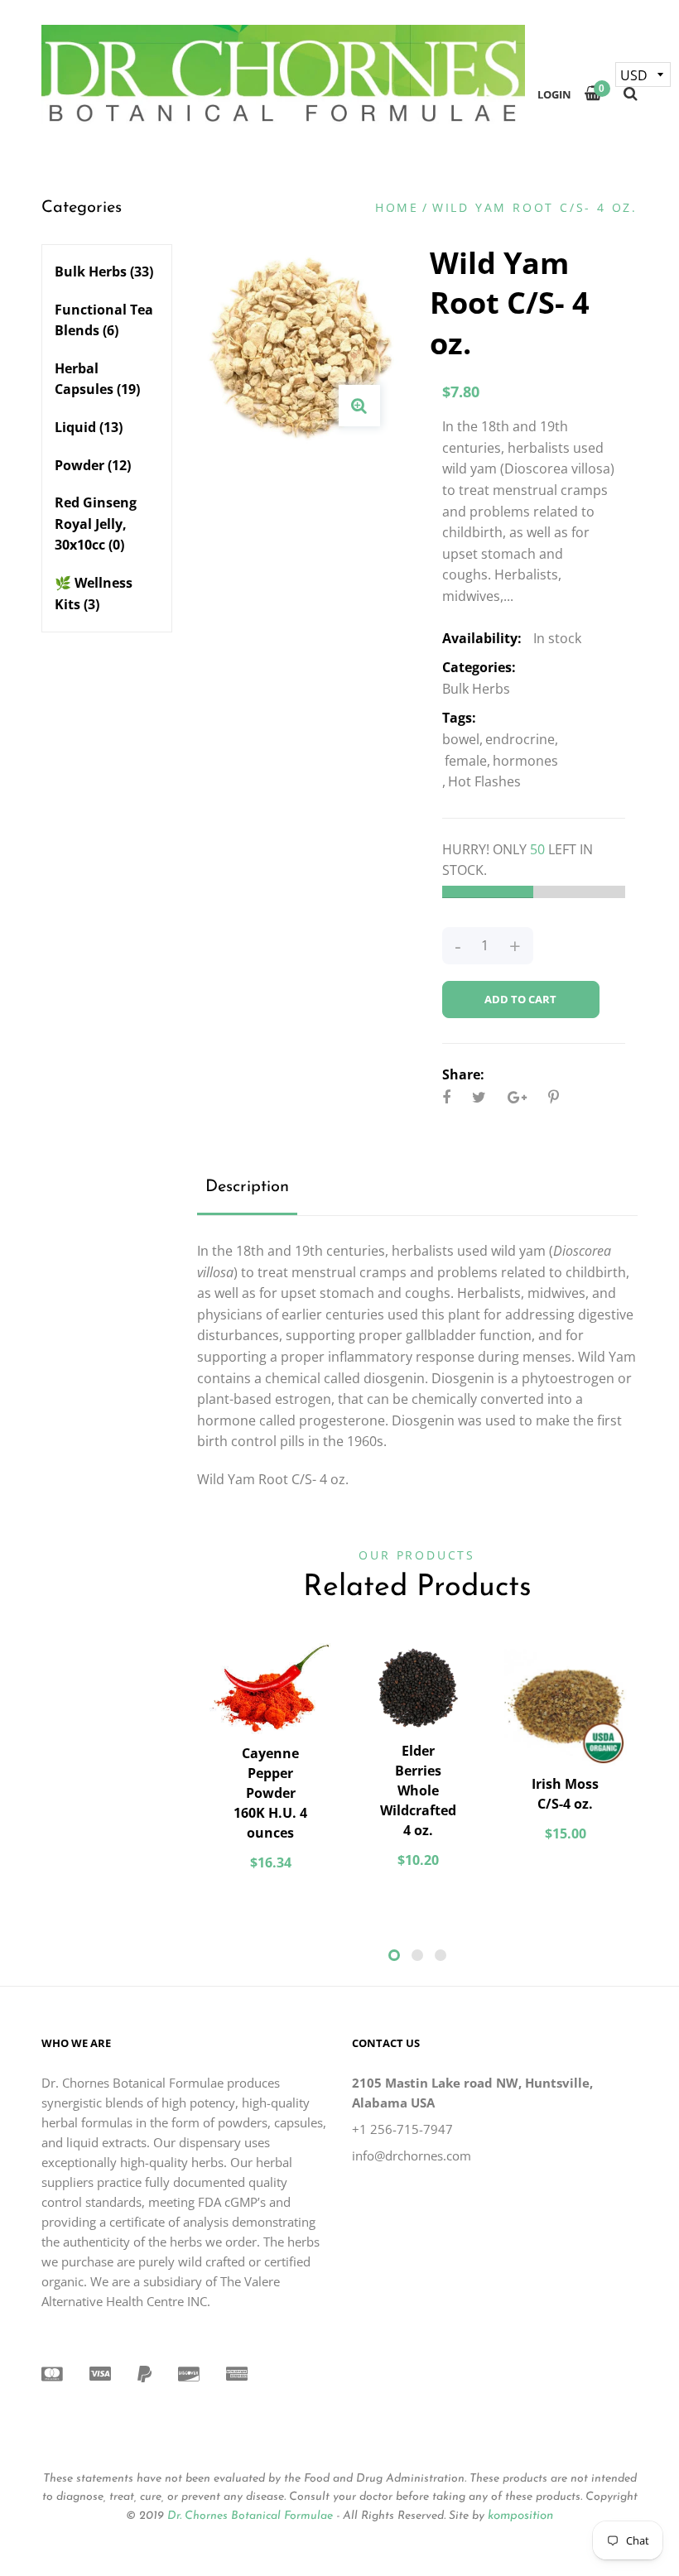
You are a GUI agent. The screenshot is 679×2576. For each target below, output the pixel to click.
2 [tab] (417, 1955)
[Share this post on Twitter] (479, 1097)
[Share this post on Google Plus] (517, 1097)
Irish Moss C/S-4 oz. (565, 1794)
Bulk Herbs (104, 272)
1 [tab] (394, 1955)
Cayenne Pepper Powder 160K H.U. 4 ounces (270, 1793)
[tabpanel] (271, 1765)
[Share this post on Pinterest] (554, 1097)
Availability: (482, 638)
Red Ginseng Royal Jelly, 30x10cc (96, 524)
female (466, 761)
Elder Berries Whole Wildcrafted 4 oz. (418, 1790)
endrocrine (520, 739)
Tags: (459, 718)
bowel (461, 739)
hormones (525, 761)
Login (554, 94)
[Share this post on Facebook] (446, 1097)
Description (247, 1187)
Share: (463, 1074)
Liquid (89, 427)
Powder (93, 465)
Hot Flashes (484, 781)
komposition (520, 2516)
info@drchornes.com (412, 2155)
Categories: (479, 667)
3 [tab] (441, 1955)
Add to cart (520, 999)
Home (397, 207)
